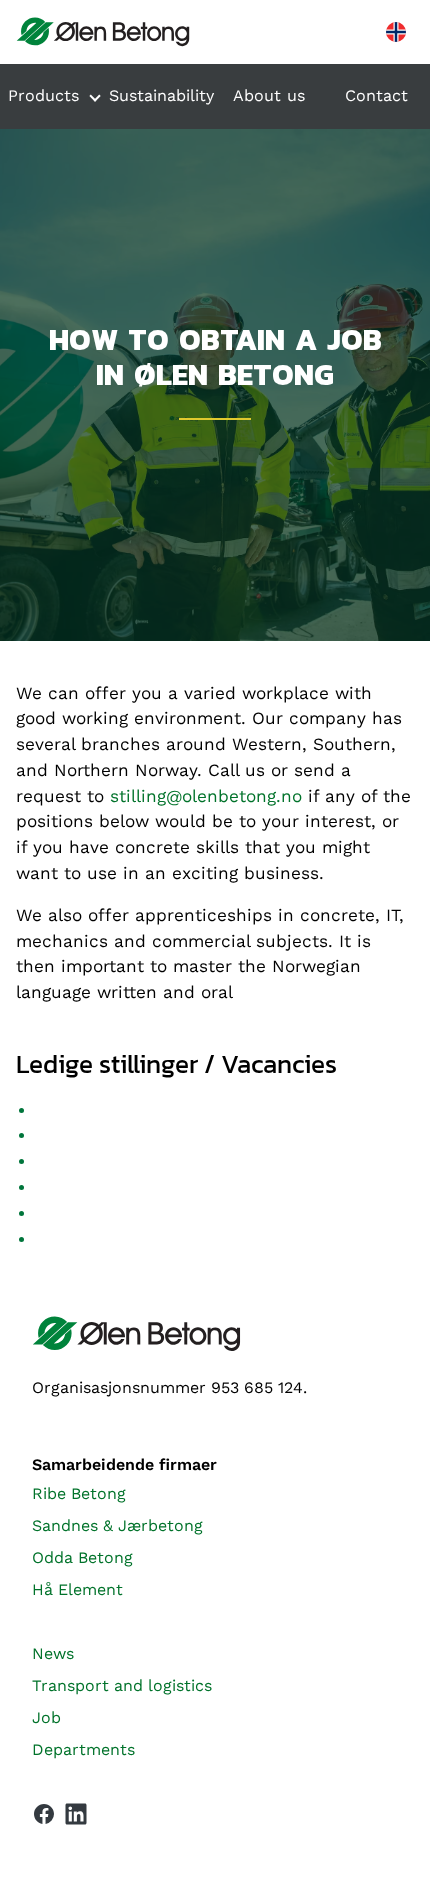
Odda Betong (82, 1557)
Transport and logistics (122, 1685)
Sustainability (161, 95)
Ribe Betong (79, 1493)
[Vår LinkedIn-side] (76, 1818)
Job (46, 1717)
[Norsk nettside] (396, 32)
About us (269, 95)
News (53, 1653)
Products (43, 95)
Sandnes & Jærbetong (117, 1525)
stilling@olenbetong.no (206, 796)
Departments (83, 1749)
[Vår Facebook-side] (44, 1814)
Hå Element (77, 1589)
